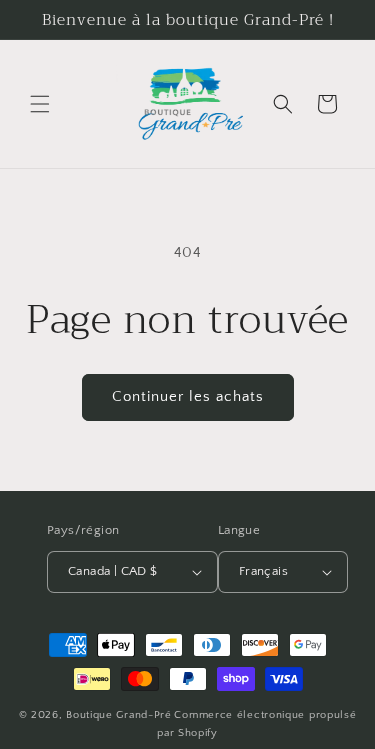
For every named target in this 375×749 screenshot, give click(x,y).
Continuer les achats (188, 396)
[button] (40, 104)
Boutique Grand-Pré (119, 715)
